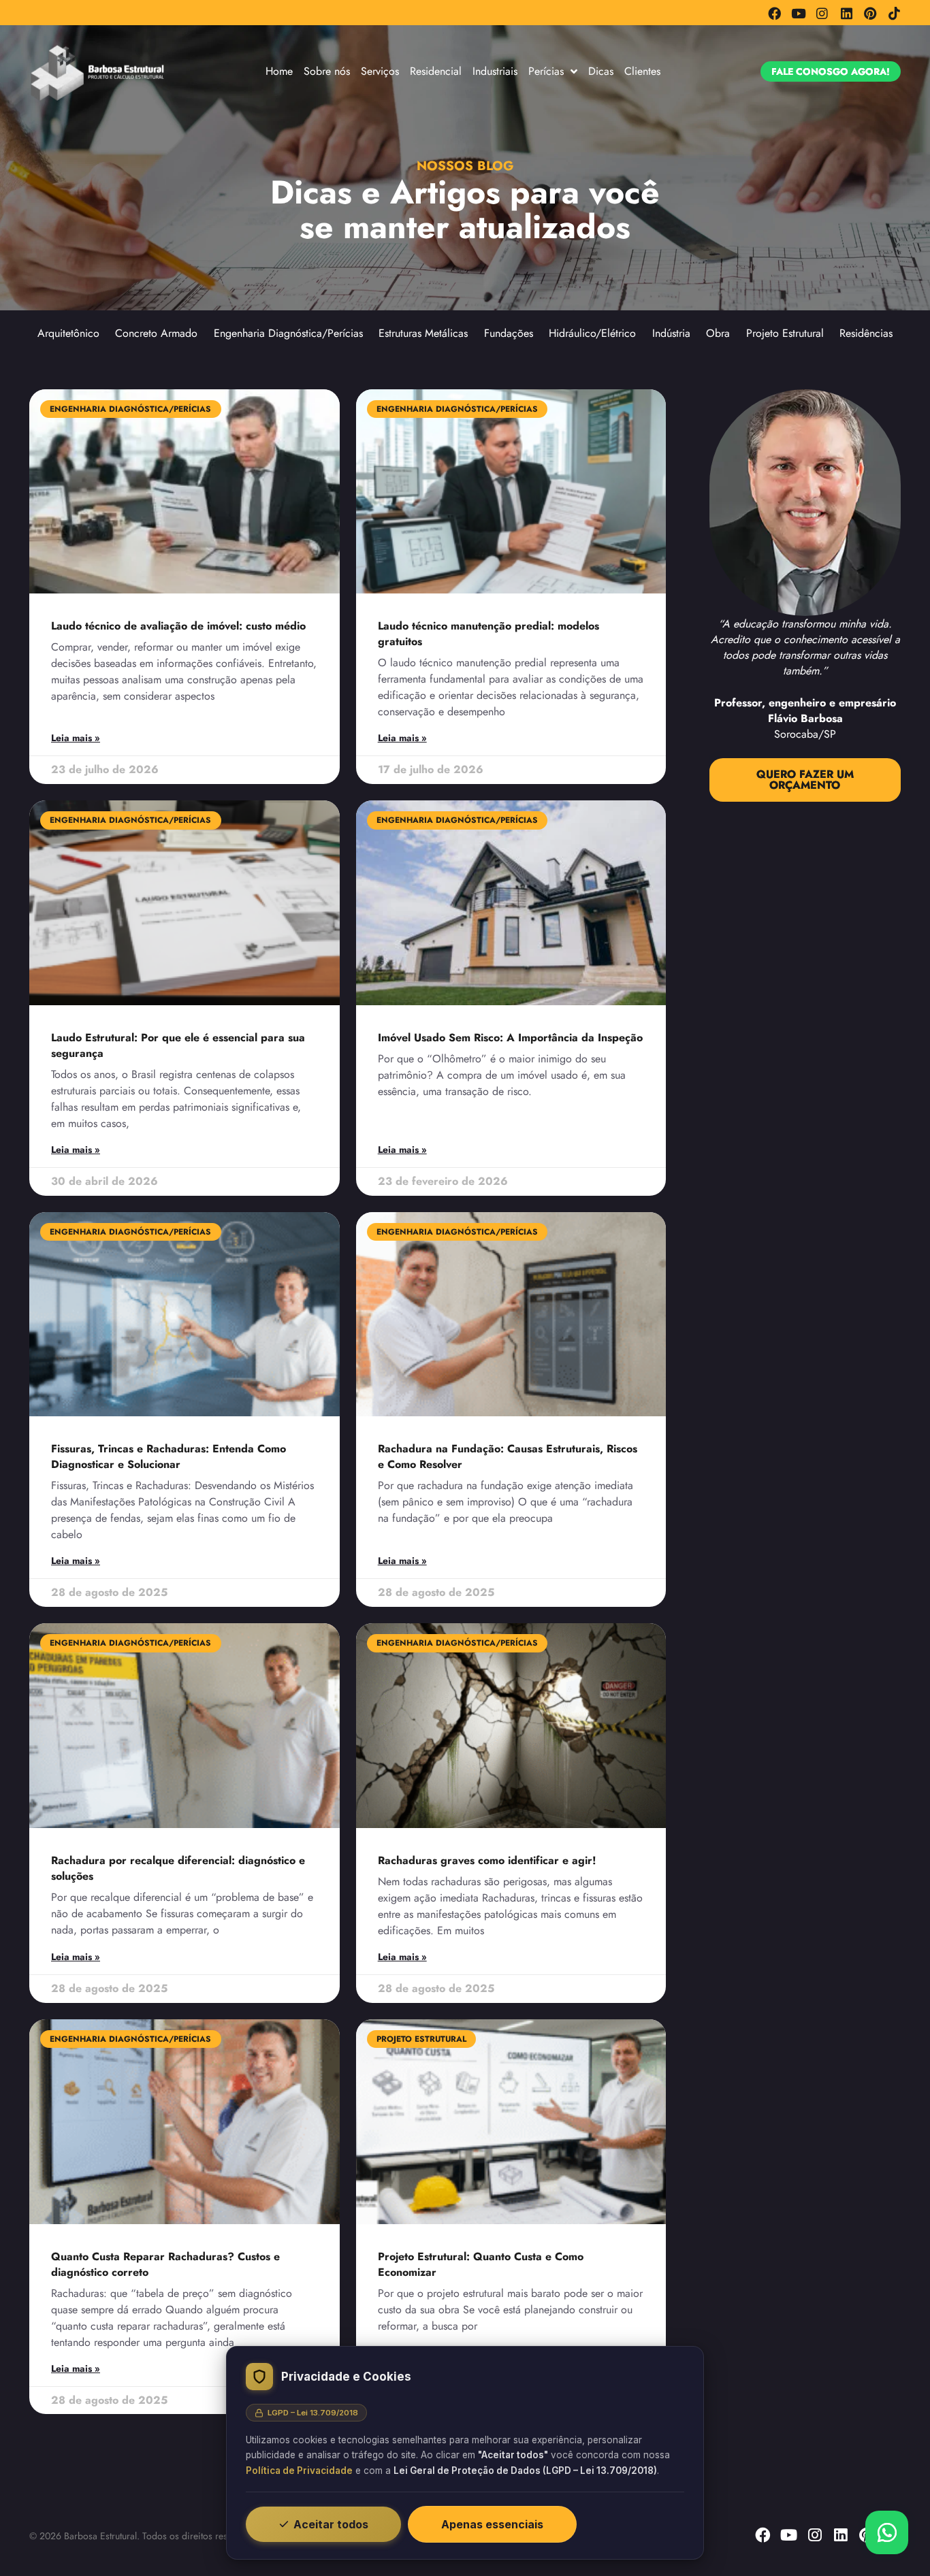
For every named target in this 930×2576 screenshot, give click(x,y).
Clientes (642, 71)
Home (279, 71)
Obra (718, 333)
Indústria (671, 333)
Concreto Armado (156, 333)
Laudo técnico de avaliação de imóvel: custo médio (178, 626)
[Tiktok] (894, 13)
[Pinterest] (870, 13)
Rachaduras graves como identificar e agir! (487, 1860)
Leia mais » (76, 738)
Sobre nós (327, 71)
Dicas (601, 71)
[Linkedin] (846, 13)
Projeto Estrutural (785, 333)
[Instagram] (822, 13)
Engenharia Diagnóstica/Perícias (288, 333)
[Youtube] (798, 13)
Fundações (509, 333)
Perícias (546, 71)
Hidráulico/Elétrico (592, 333)
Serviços (380, 71)
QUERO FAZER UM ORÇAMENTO (805, 779)
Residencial (436, 71)
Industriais (495, 71)
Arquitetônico (68, 333)
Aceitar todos (331, 2524)
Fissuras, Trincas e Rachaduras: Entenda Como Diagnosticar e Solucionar (169, 1456)
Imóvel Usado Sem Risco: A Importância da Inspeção (510, 1038)
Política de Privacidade (299, 2471)
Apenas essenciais (492, 2524)
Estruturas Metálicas (423, 333)
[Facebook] (774, 13)
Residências (866, 333)
